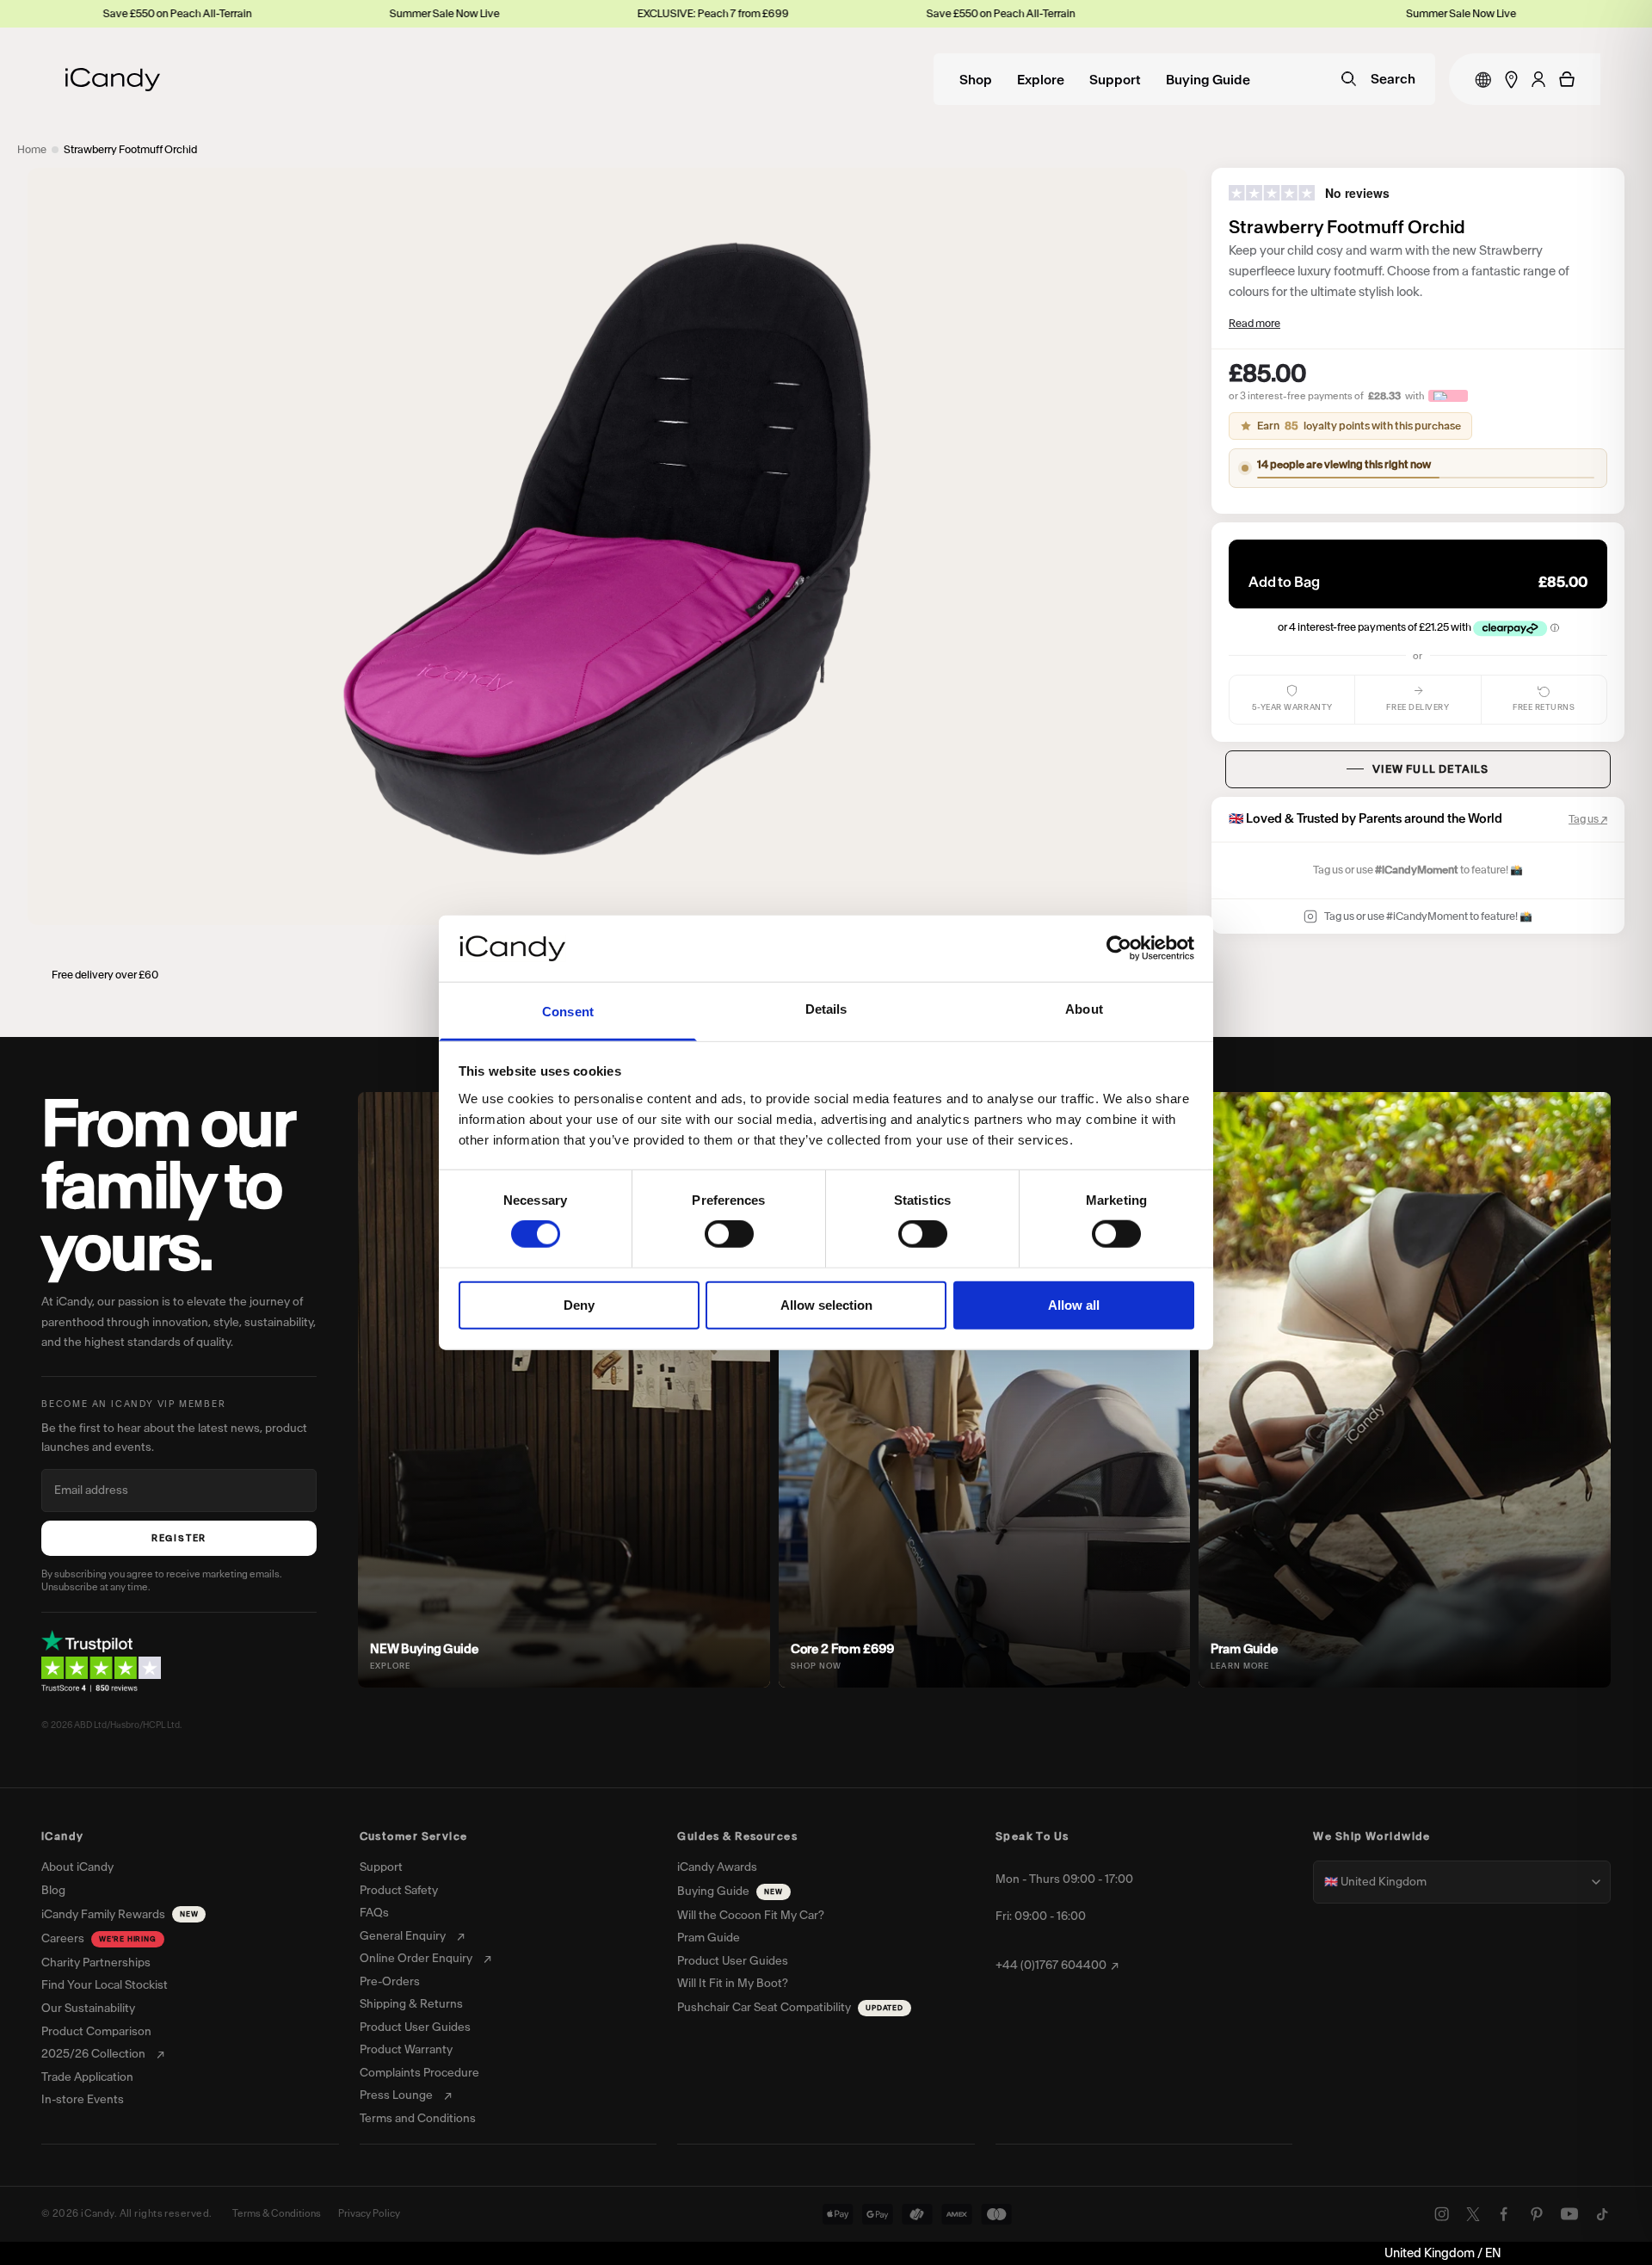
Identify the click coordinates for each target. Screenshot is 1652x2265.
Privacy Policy (369, 2213)
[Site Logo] (113, 80)
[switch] (729, 1234)
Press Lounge (396, 2095)
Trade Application (87, 2077)
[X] (1473, 2214)
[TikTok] (1602, 2214)
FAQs (374, 1913)
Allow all (1074, 1304)
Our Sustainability (88, 2009)
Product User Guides (415, 2027)
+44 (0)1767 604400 (1051, 1966)
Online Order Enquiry (416, 1959)
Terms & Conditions (277, 2213)
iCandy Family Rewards (120, 1914)
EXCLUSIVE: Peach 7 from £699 (592, 13)
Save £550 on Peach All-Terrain (880, 13)
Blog (53, 1891)
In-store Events (83, 2100)
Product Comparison (96, 2032)
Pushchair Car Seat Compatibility (790, 2007)
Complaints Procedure (419, 2073)
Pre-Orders (390, 1982)
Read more (1254, 323)
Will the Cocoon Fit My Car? (751, 1916)
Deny (579, 1304)
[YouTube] (1569, 2214)
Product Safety (399, 1891)
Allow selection (826, 1304)
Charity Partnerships (96, 1963)
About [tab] (1084, 1009)
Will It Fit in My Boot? (733, 1984)
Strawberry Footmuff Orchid (130, 149)
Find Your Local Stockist (105, 1985)
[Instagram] (1442, 2214)
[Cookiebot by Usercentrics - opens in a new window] (1119, 948)
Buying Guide (1208, 80)
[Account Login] (1538, 79)
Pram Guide (709, 1938)
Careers (99, 1938)
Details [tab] (826, 1009)
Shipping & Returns (411, 2004)
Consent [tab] (568, 1012)
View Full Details (1430, 769)
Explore (1041, 80)
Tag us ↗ (1588, 819)
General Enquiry (403, 1936)
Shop (976, 80)
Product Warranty (406, 2050)
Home (32, 149)
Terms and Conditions (418, 2119)
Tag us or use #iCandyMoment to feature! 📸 (1428, 916)
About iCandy (77, 1867)
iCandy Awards (717, 1867)
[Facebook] (1504, 2214)
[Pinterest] (1537, 2214)
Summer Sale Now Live (324, 13)
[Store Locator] (1511, 80)
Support (1115, 80)
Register (179, 1538)
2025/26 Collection (93, 2054)
